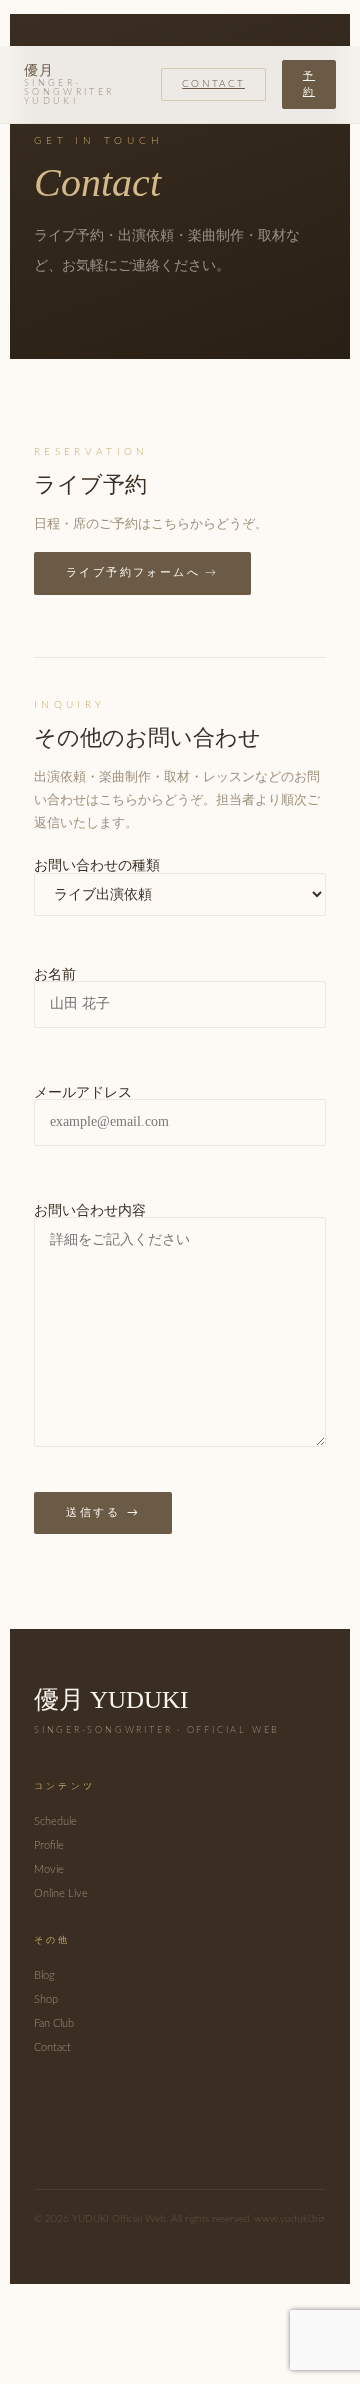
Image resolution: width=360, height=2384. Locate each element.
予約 (309, 84)
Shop (46, 1999)
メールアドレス (83, 1093)
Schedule (55, 1821)
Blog (44, 1975)
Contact (213, 84)
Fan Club (54, 2023)
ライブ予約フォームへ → (142, 572)
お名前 (55, 975)
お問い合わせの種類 (97, 866)
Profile (49, 1845)
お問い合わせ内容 (90, 1211)
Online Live (61, 1893)
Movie (49, 1869)
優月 (69, 84)
